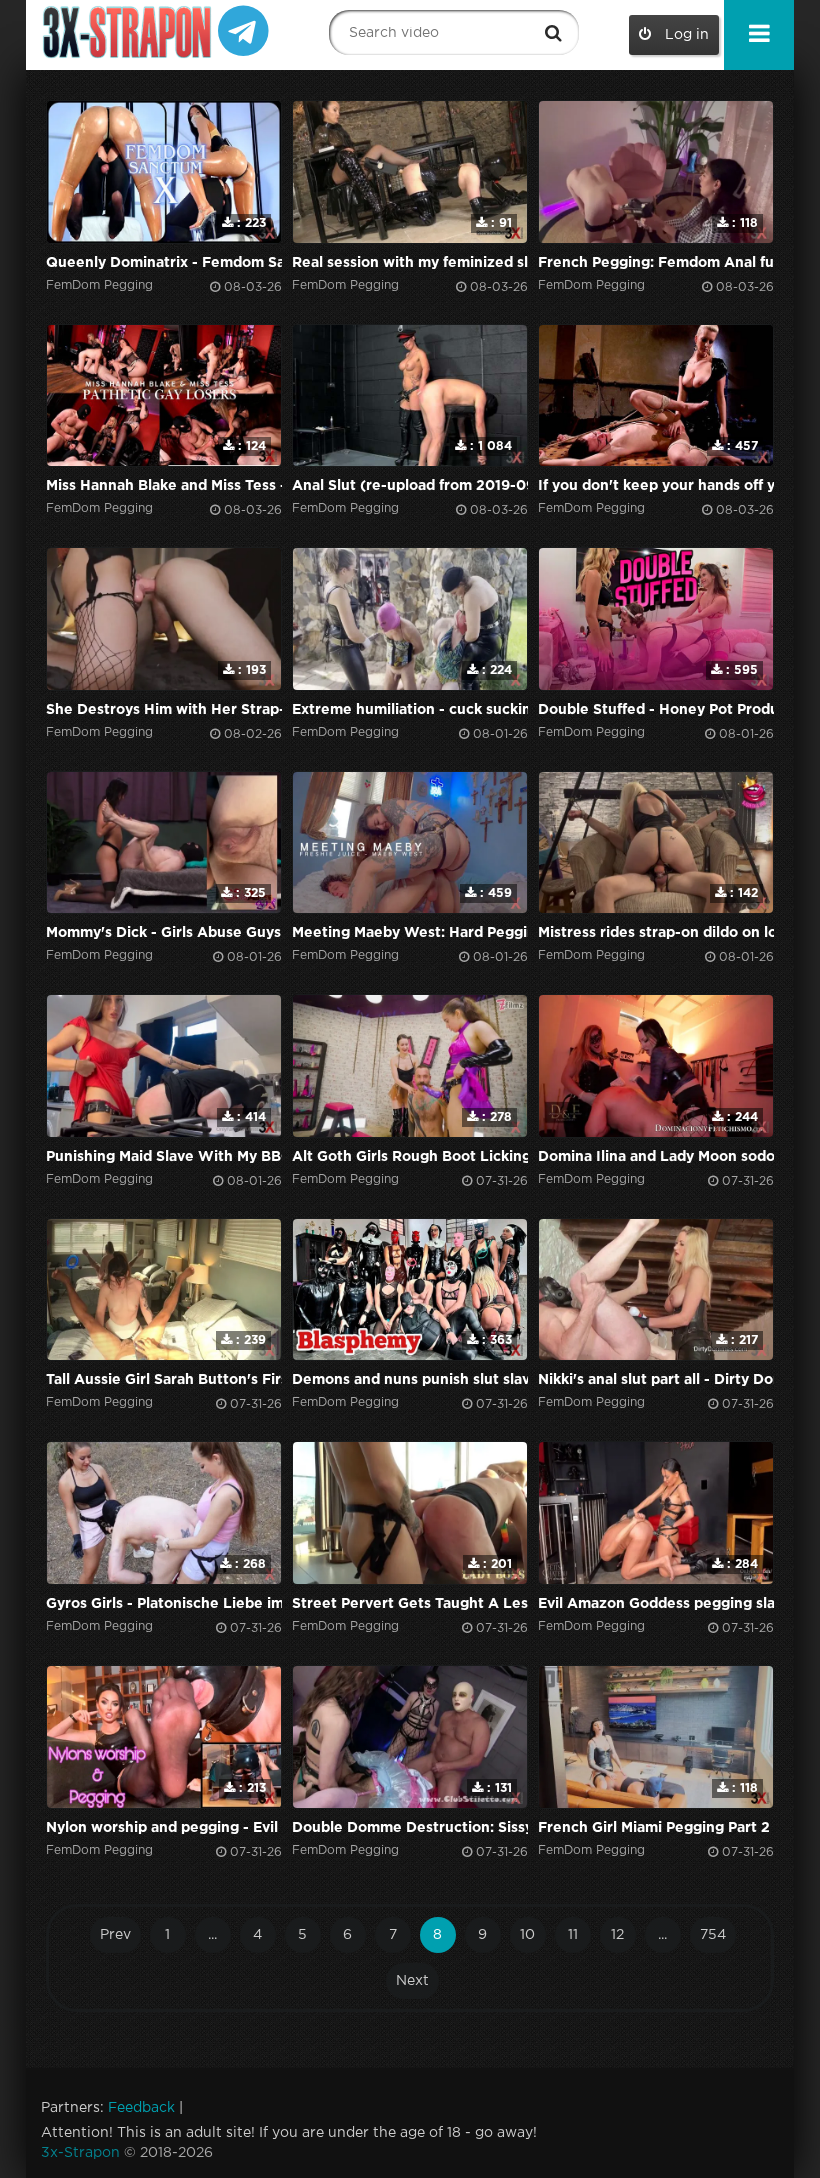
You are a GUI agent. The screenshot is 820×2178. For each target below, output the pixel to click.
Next (412, 1981)
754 (713, 1935)
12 (617, 1935)
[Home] (129, 32)
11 (573, 1935)
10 (527, 1935)
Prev (115, 1935)
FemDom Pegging (99, 285)
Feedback (141, 2108)
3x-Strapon (80, 2153)
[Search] (554, 33)
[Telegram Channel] (243, 29)
